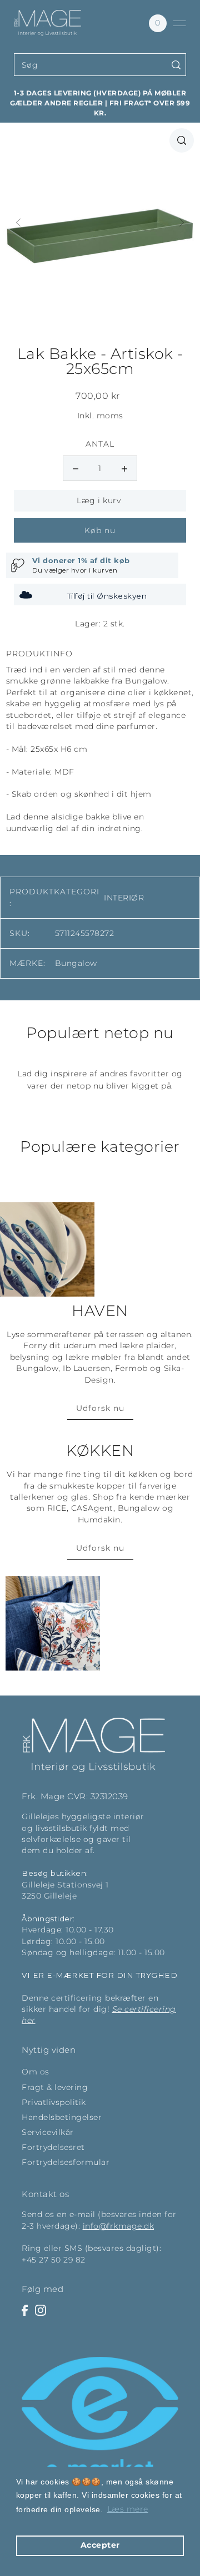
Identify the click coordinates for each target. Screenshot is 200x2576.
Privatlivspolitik (54, 2102)
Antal (100, 444)
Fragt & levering (55, 2087)
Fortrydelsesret (53, 2147)
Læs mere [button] (128, 2509)
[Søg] (176, 65)
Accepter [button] (100, 2545)
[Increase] (124, 468)
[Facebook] (25, 2310)
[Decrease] (76, 468)
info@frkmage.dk (119, 2226)
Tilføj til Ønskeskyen (107, 596)
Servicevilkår (48, 2132)
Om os (36, 2072)
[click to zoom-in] (182, 140)
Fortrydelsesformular (66, 2162)
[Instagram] (41, 2310)
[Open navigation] (179, 23)
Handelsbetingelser (62, 2117)
